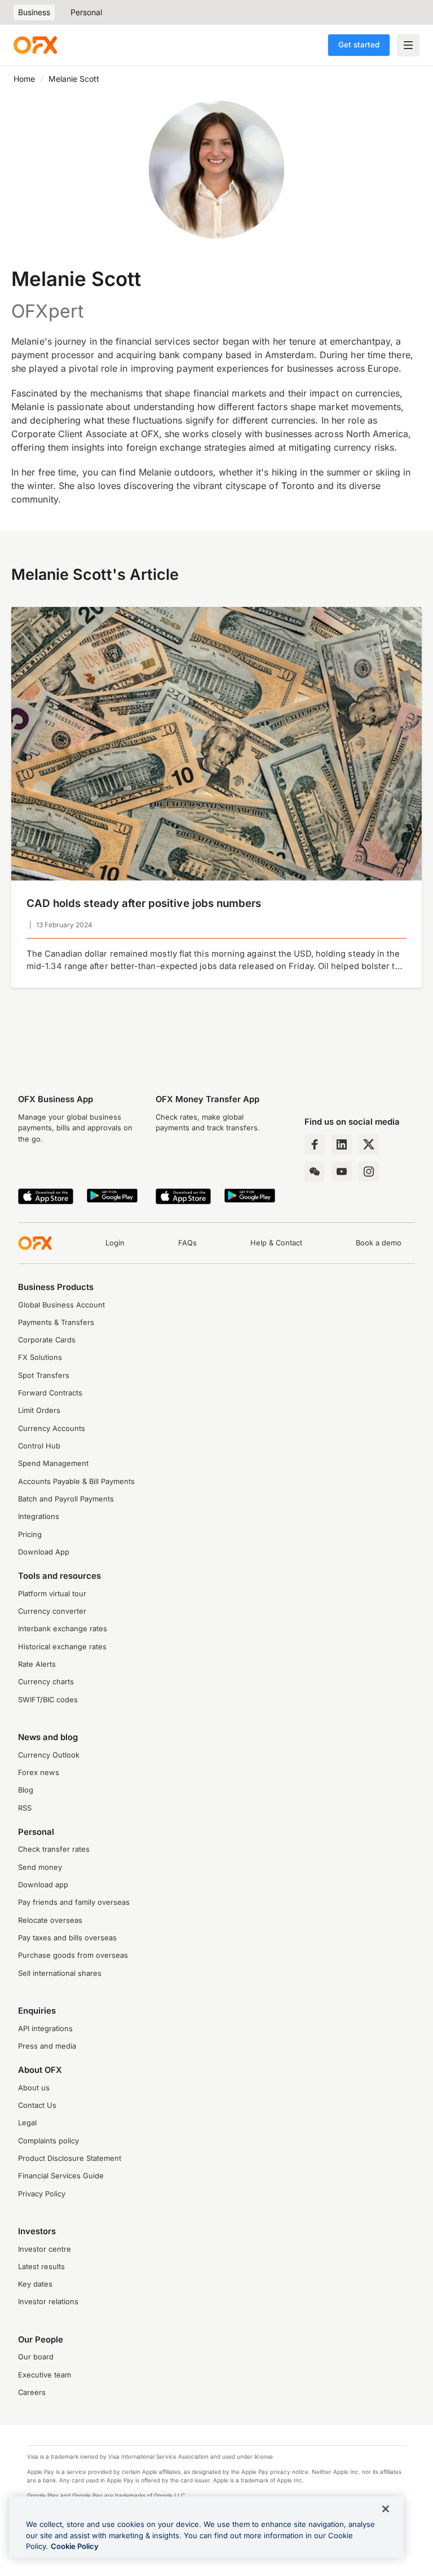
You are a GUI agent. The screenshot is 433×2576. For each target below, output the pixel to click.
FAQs (187, 1243)
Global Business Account (61, 1305)
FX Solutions (40, 1357)
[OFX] (35, 45)
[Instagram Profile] (369, 1172)
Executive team (45, 2375)
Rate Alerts (37, 1664)
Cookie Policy (75, 2546)
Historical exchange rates (62, 1647)
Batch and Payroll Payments (66, 1499)
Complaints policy (48, 2141)
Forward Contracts (50, 1393)
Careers (32, 2392)
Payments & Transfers (56, 1322)
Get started (359, 45)
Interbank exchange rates (63, 1629)
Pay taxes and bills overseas (67, 1938)
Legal (27, 2123)
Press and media (47, 2046)
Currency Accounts (52, 1428)
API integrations (45, 2029)
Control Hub (39, 1446)
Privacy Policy (42, 2194)
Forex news (39, 1773)
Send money (40, 1867)
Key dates (35, 2284)
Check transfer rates (54, 1849)
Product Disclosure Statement (70, 2158)
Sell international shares (60, 1973)
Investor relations (48, 2302)
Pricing (30, 1534)
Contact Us (37, 2105)
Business (34, 12)
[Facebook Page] (315, 1144)
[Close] (386, 2509)
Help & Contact (276, 1243)
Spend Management (53, 1463)
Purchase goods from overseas (73, 1955)
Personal (86, 12)
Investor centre (45, 2249)
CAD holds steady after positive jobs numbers (144, 903)
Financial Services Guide (61, 2176)
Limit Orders (39, 1410)
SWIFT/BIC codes (48, 1700)
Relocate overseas (50, 1920)
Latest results (41, 2267)
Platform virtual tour (52, 1594)
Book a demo (379, 1243)
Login (115, 1243)
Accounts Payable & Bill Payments (76, 1481)
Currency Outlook (49, 1755)
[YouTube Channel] (342, 1172)
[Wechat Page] (315, 1172)
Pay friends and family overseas (74, 1902)
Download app (43, 1885)
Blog (26, 1790)
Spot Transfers (44, 1375)
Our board (36, 2357)
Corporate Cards (47, 1340)
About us (34, 2088)
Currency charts (46, 1682)
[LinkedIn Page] (342, 1144)
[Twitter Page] (369, 1144)
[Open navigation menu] (408, 45)
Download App (44, 1552)
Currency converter (52, 1611)
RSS (25, 1808)
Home (24, 79)
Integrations (39, 1516)
